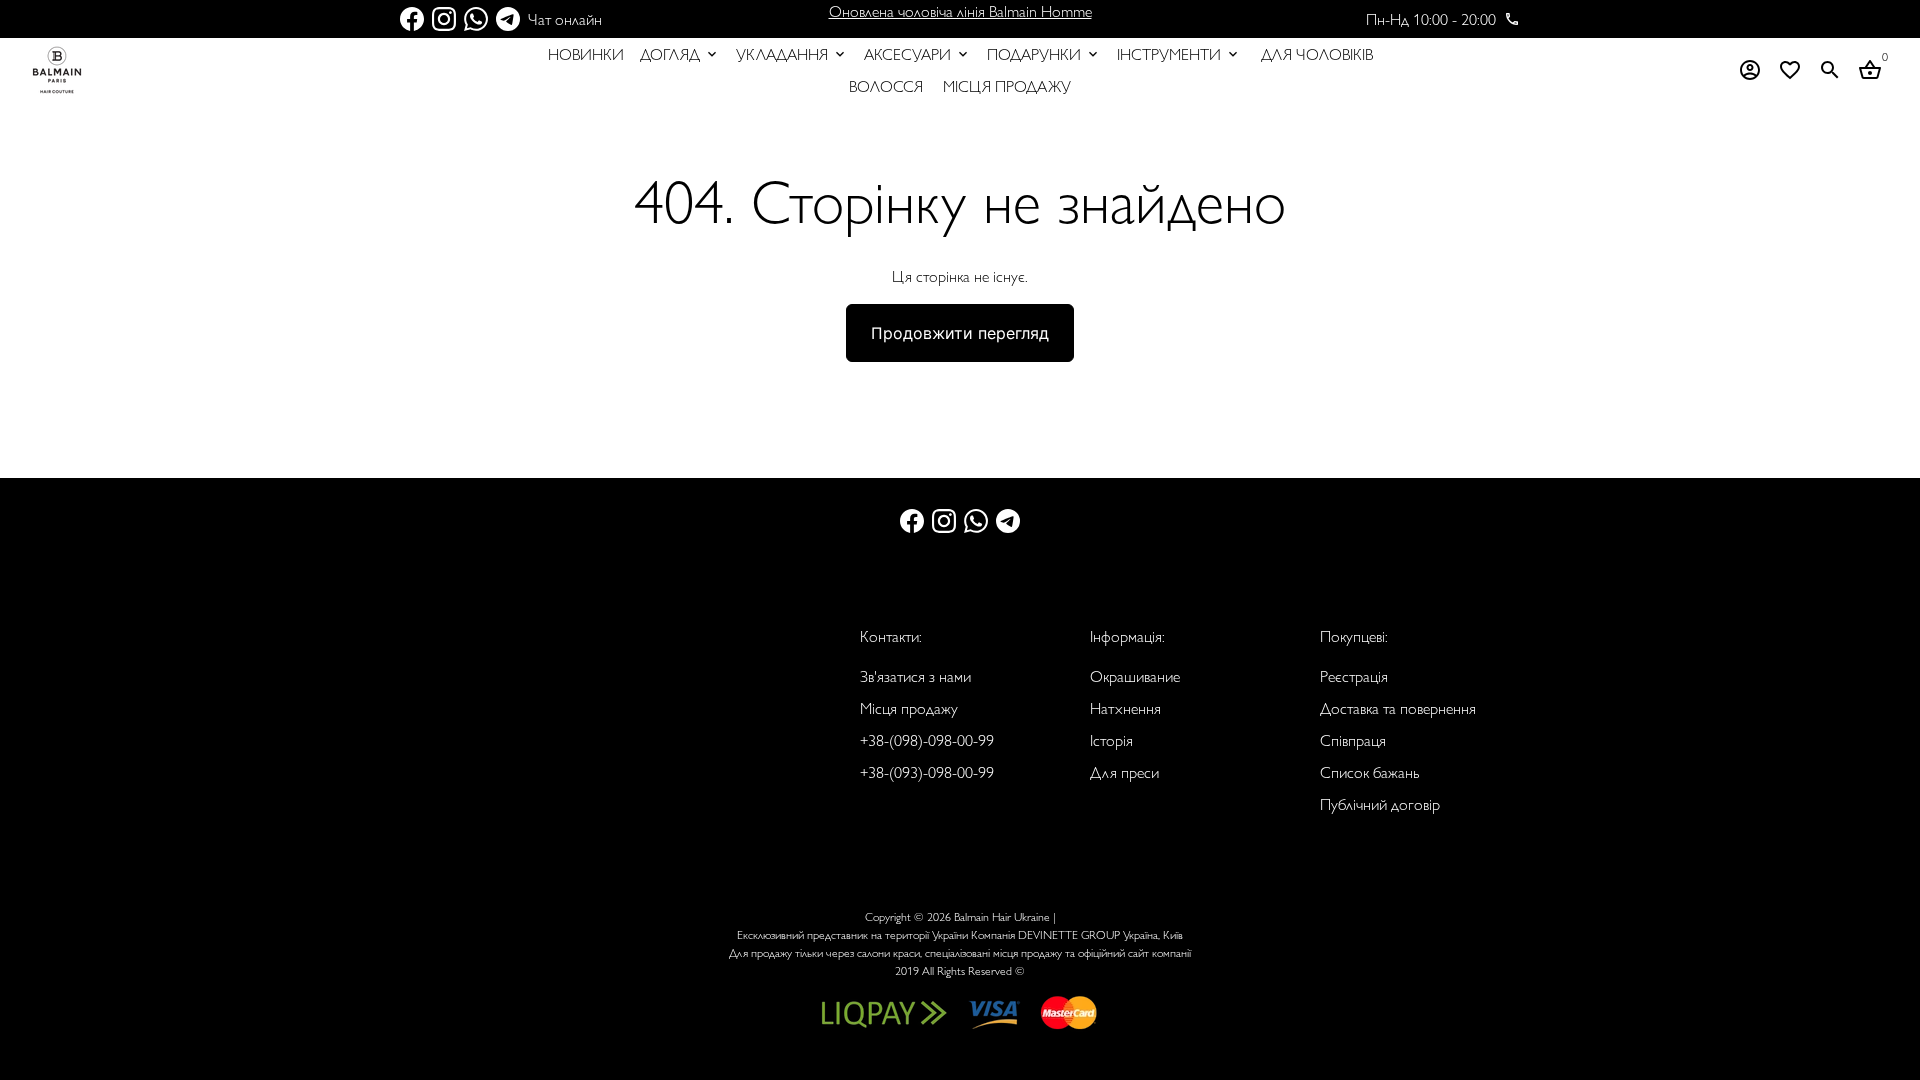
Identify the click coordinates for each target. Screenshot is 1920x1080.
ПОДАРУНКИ (1044, 53)
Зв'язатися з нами (915, 675)
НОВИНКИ (586, 53)
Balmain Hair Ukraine (1002, 916)
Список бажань (1369, 771)
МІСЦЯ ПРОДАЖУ (1007, 85)
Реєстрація (1354, 675)
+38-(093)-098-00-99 (927, 771)
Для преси (1124, 771)
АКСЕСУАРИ (917, 53)
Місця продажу (909, 707)
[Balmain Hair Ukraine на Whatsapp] (476, 18)
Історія (1111, 739)
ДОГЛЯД (680, 53)
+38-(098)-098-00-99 (927, 739)
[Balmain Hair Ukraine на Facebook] (412, 18)
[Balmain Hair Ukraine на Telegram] (508, 18)
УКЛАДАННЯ (792, 53)
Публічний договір (1380, 803)
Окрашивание (1135, 675)
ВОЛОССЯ (886, 85)
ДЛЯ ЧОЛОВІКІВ (1317, 53)
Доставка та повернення (1398, 707)
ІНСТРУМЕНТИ (1179, 53)
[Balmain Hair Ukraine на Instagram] (444, 18)
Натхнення (1125, 707)
